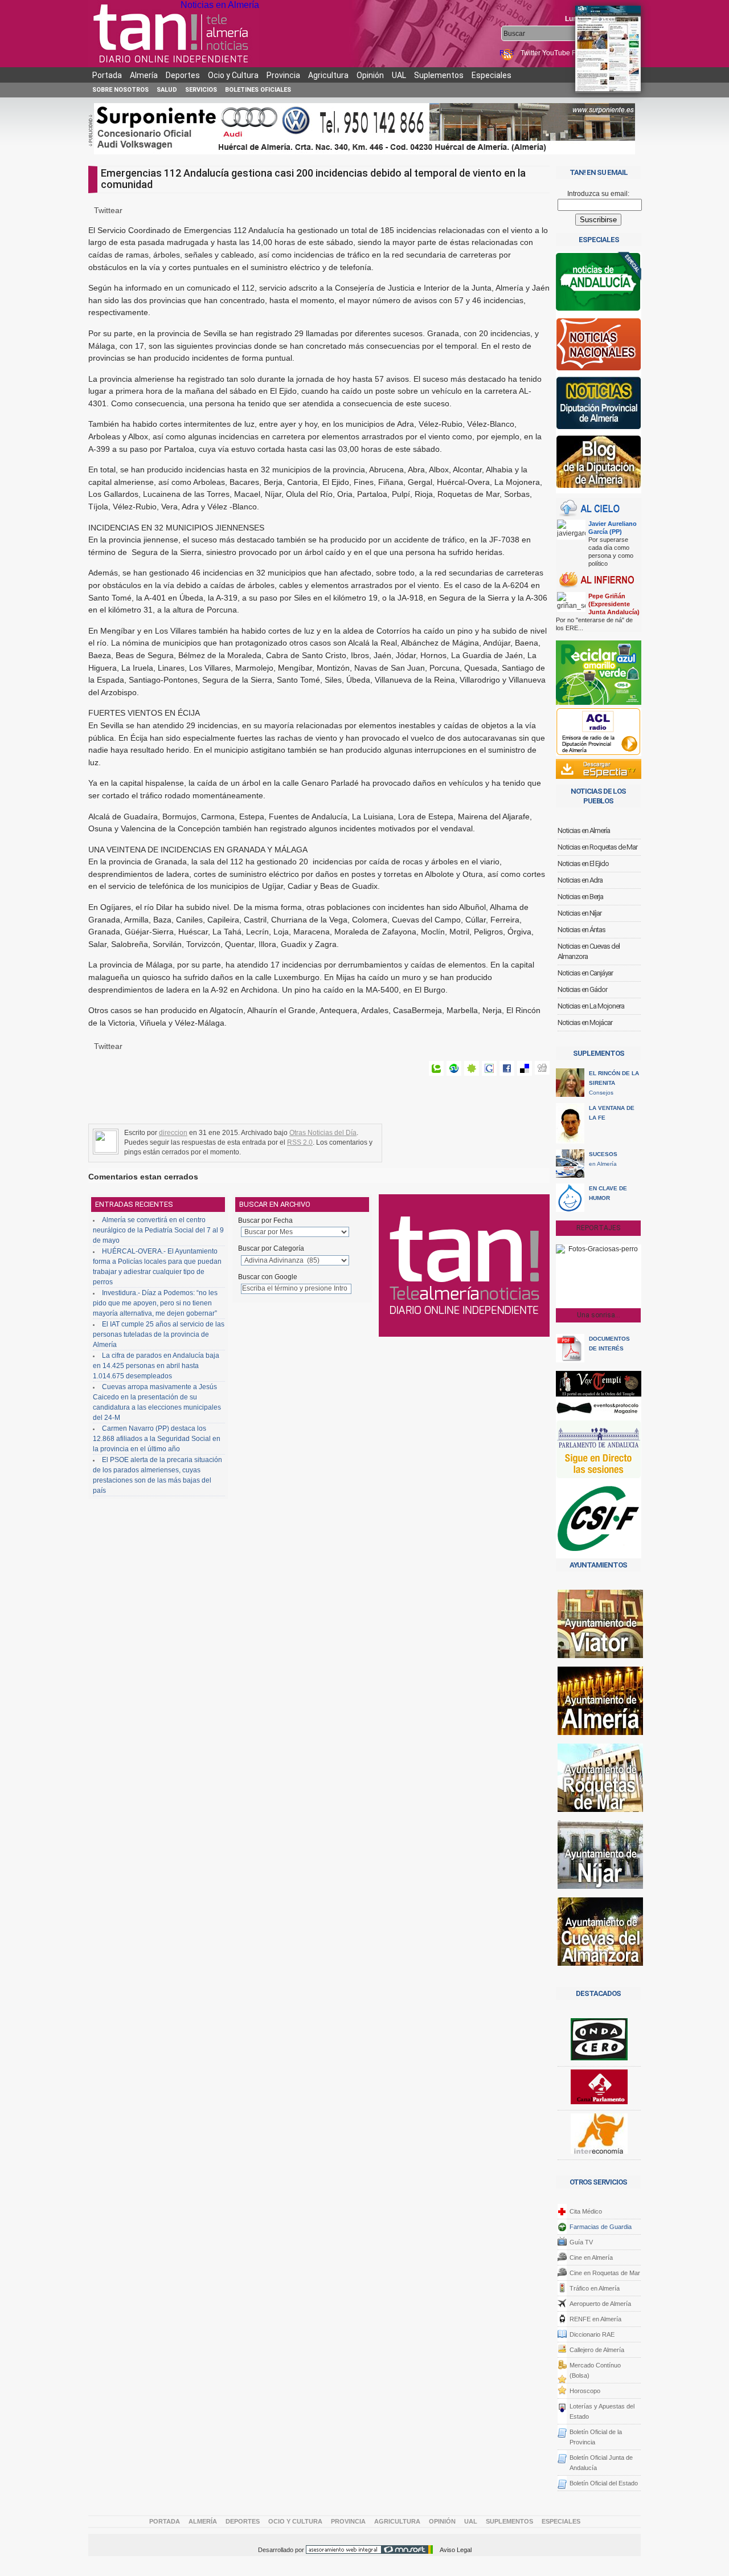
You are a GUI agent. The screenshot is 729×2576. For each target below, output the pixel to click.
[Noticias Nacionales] (599, 347)
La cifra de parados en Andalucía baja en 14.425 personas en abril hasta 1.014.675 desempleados (156, 1366)
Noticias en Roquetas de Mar (597, 847)
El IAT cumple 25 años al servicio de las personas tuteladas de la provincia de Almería (159, 1334)
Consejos (614, 1083)
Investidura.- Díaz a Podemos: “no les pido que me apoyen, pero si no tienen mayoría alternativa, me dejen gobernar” (155, 1303)
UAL (399, 75)
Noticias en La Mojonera (591, 1006)
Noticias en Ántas (581, 930)
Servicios (201, 90)
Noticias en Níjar (579, 913)
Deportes (183, 75)
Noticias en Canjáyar (585, 973)
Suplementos (439, 75)
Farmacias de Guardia (601, 2227)
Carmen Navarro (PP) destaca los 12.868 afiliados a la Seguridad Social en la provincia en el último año (157, 1439)
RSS (507, 53)
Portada (107, 75)
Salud (167, 90)
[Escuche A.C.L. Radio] (598, 732)
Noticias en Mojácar (585, 1022)
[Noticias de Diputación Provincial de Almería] (599, 405)
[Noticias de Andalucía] (599, 285)
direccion (173, 1133)
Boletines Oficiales (258, 90)
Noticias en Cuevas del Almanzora (589, 951)
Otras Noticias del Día (323, 1133)
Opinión (370, 75)
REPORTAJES (598, 1228)
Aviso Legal (456, 2550)
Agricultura (328, 75)
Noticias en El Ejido (583, 864)
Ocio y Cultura (233, 75)
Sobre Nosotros (120, 90)
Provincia (283, 75)
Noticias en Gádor (582, 989)
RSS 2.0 (300, 1142)
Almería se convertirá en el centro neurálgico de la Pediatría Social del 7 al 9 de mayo (158, 1230)
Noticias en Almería (220, 5)
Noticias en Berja (580, 897)
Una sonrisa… (599, 1315)
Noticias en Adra (580, 880)
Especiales (492, 75)
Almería (144, 75)
